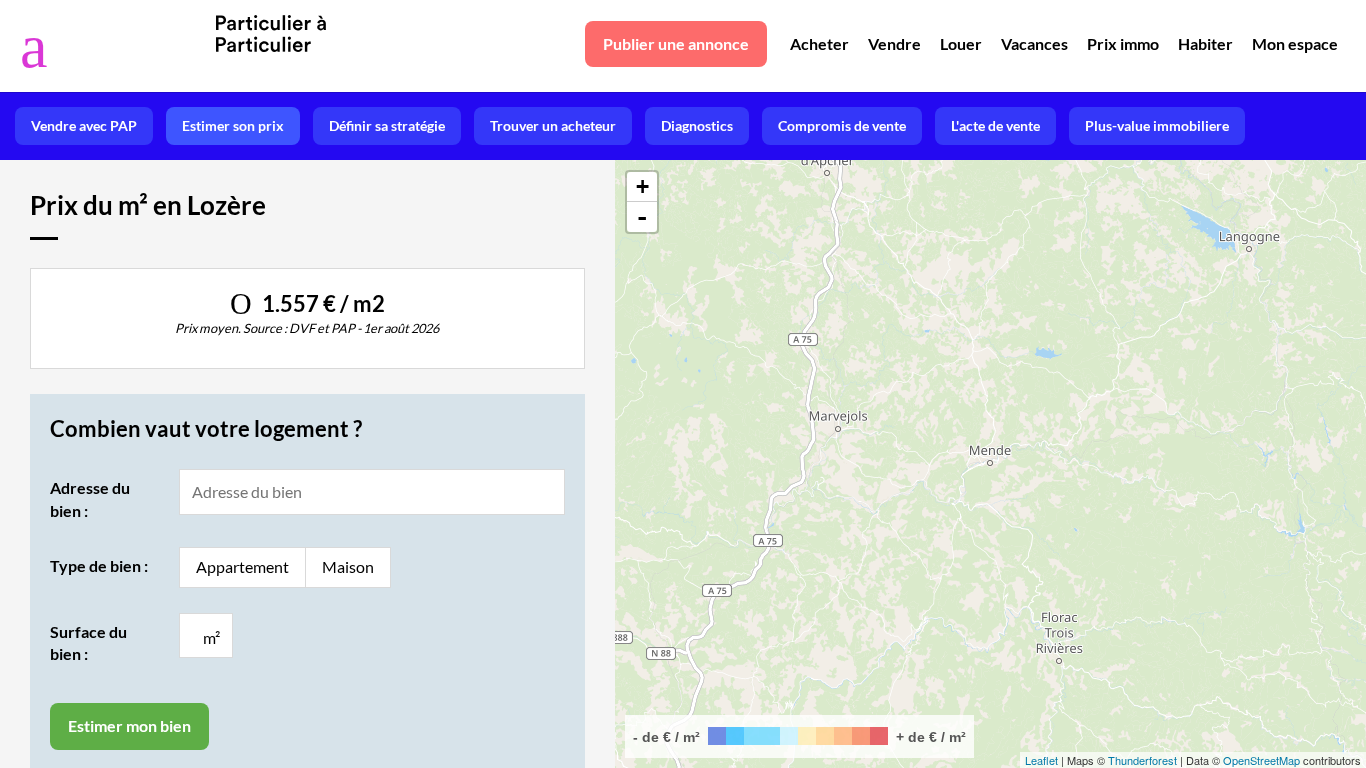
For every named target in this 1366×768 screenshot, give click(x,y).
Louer (961, 43)
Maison (348, 566)
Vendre (894, 43)
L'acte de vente (995, 125)
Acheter (819, 43)
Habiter (1205, 43)
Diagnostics (697, 125)
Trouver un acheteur (553, 125)
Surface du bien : (88, 642)
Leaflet (1041, 760)
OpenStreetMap (1261, 760)
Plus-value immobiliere (1157, 125)
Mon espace (1295, 43)
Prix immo (1123, 43)
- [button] (642, 217)
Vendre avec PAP (84, 125)
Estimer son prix (233, 125)
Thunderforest (1142, 760)
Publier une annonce (676, 43)
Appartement (242, 566)
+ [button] (642, 186)
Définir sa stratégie (387, 125)
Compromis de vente (842, 125)
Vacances (1034, 43)
